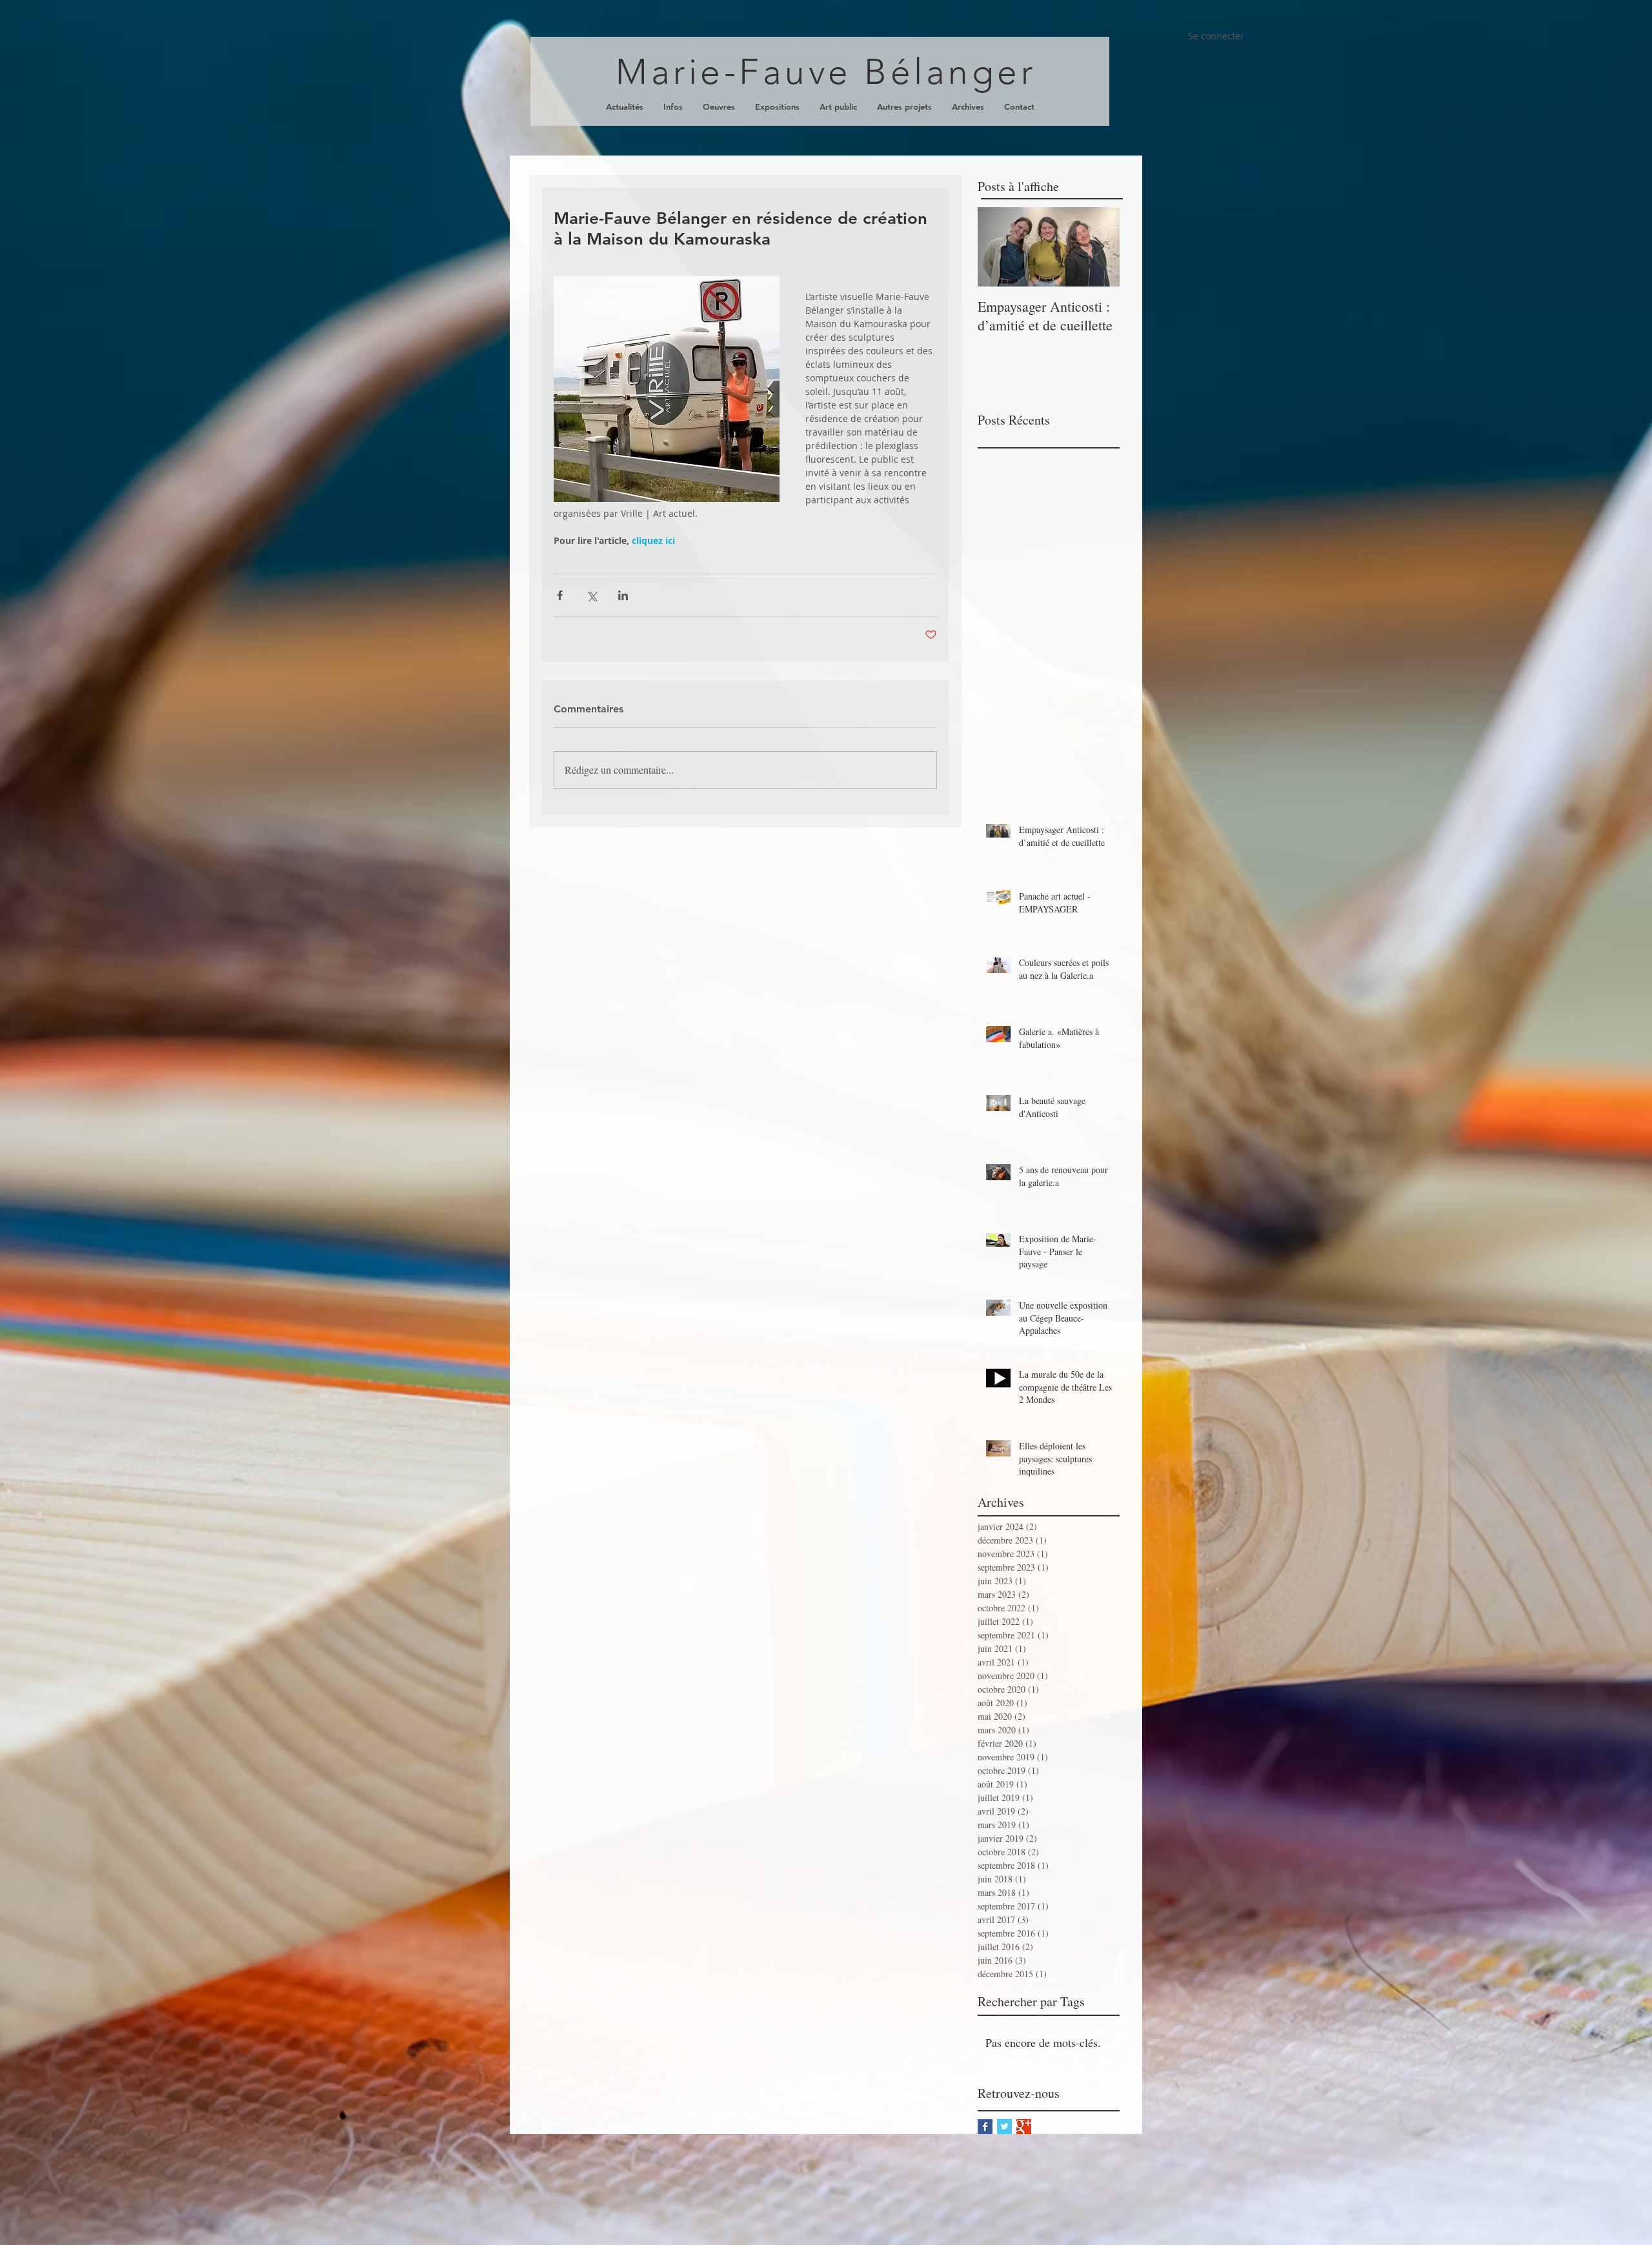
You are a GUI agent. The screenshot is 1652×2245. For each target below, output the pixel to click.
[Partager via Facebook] (560, 595)
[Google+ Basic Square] (1024, 2127)
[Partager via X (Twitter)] (591, 595)
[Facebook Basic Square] (985, 2127)
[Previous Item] (998, 247)
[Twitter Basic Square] (1004, 2127)
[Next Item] (1099, 247)
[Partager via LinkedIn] (623, 595)
